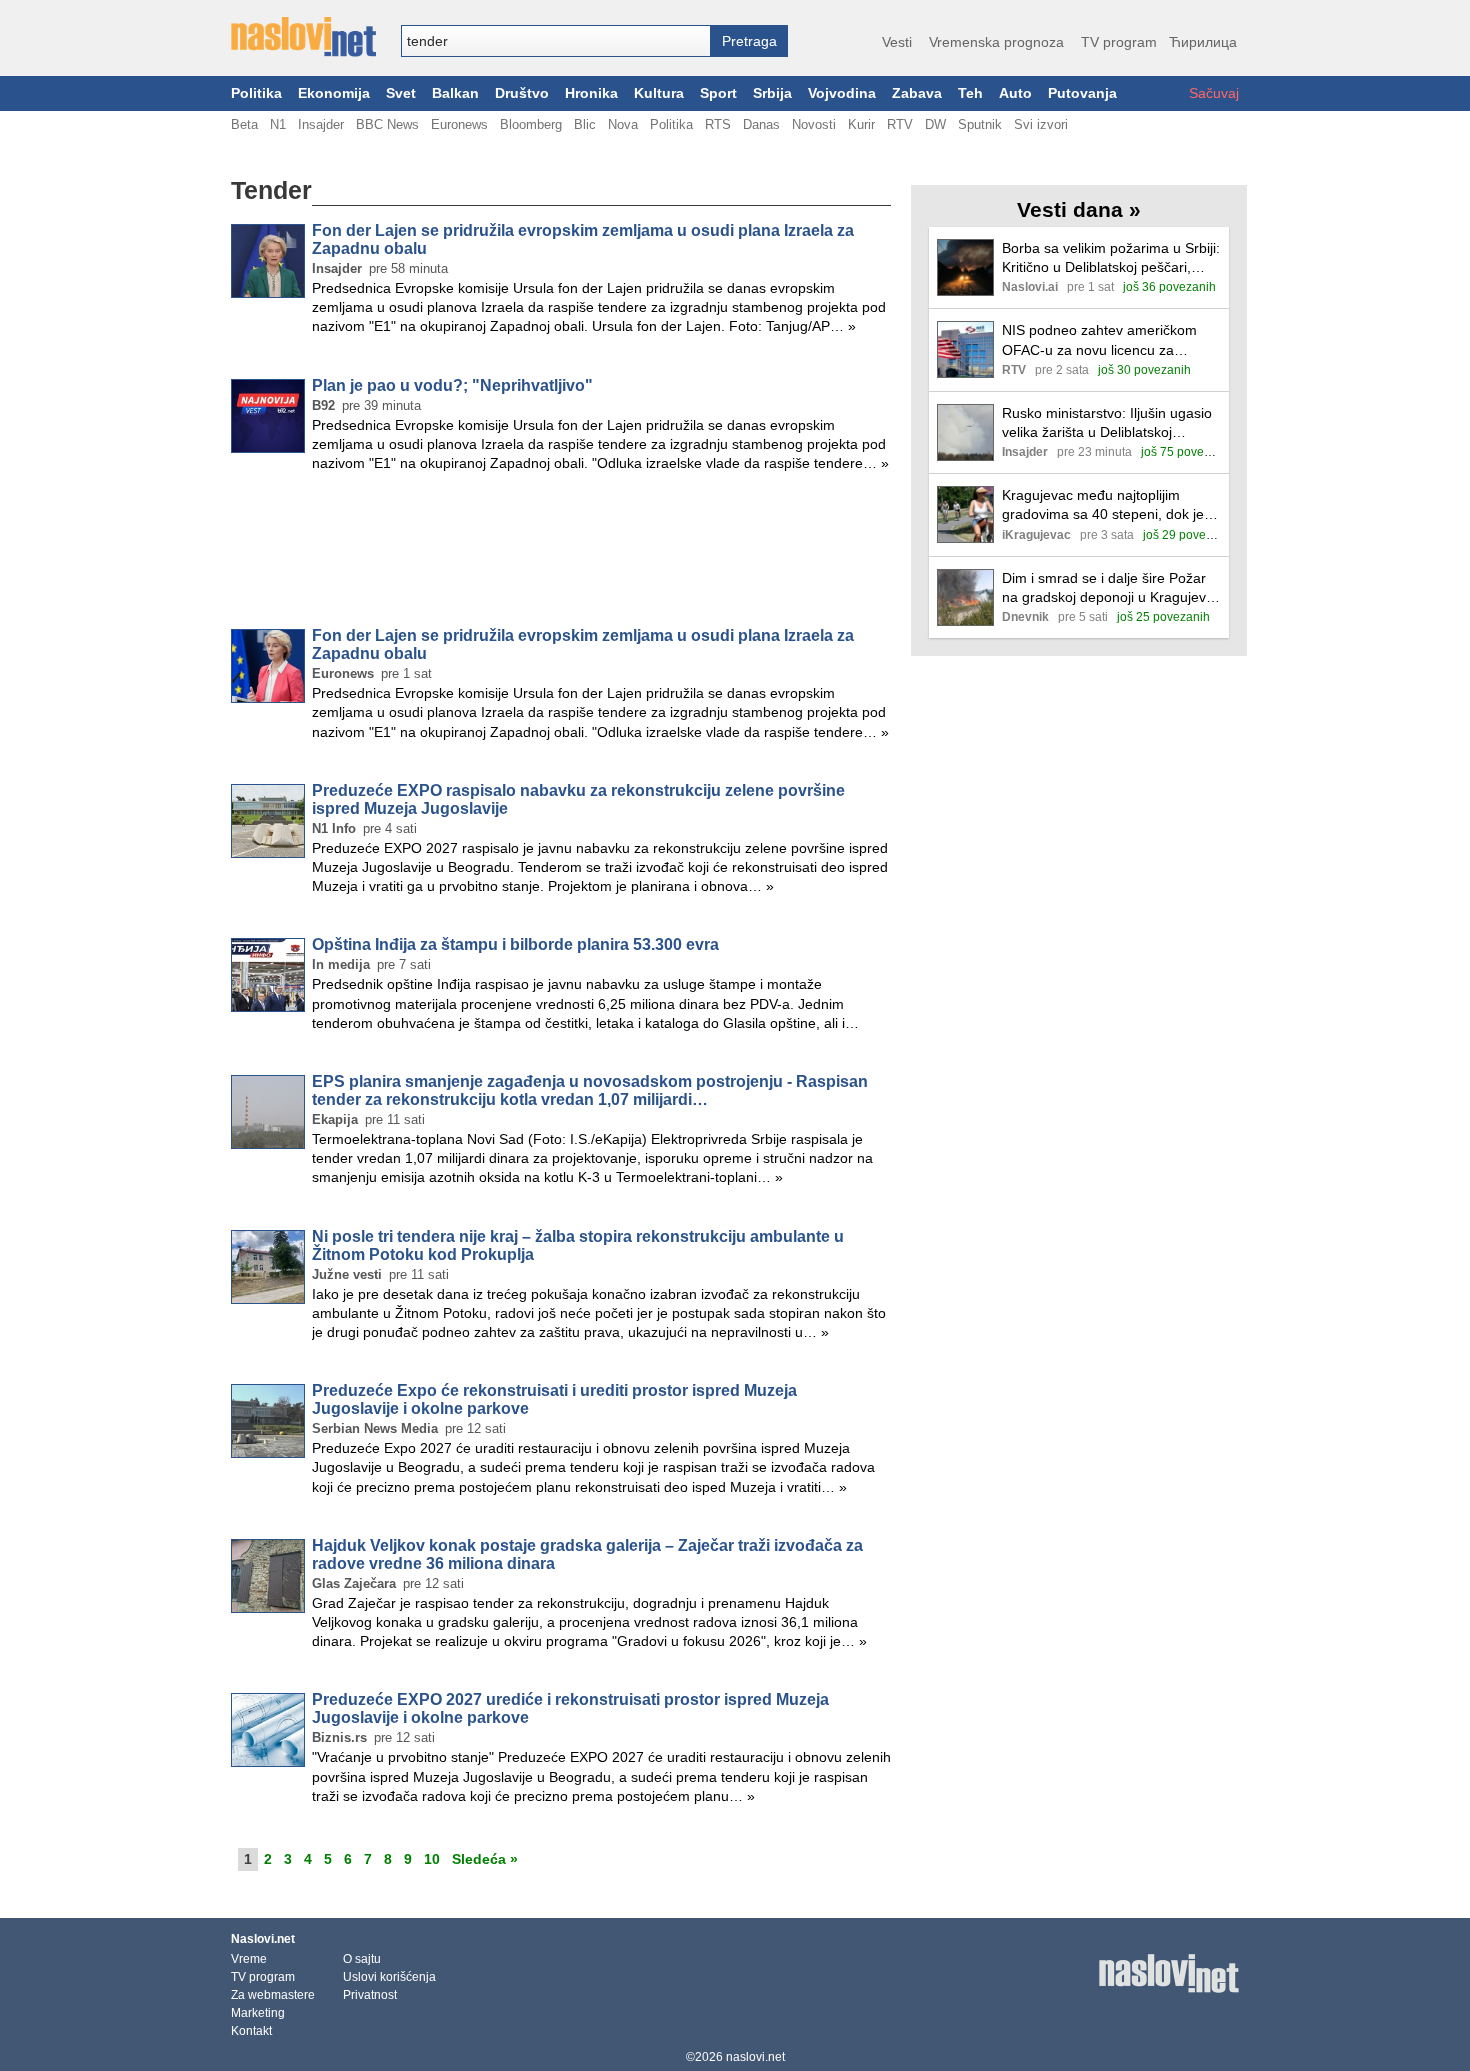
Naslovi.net (263, 1939)
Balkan (455, 93)
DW (935, 124)
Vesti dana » (1079, 209)
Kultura (659, 93)
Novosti (814, 124)
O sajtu (362, 1959)
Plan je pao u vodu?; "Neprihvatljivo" (452, 385)
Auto (1015, 93)
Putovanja (1082, 93)
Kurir (861, 124)
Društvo (522, 93)
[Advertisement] (561, 554)
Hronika (591, 93)
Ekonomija (334, 93)
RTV (900, 124)
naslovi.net (755, 2057)
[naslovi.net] (303, 37)
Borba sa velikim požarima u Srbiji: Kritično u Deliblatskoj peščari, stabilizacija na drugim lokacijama (1111, 258)
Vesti (897, 42)
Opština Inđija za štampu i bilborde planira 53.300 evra (515, 944)
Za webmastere (273, 1995)
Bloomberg (531, 124)
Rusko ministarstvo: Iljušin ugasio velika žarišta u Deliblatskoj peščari (1107, 423)
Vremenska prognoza (996, 42)
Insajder (321, 124)
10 (432, 1859)
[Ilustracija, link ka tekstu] (965, 269)
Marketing (258, 2013)
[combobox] (556, 41)
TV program (1119, 42)
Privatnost (370, 1995)
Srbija (772, 93)
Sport (718, 93)
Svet (401, 93)
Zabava (917, 93)
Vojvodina (842, 93)
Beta (244, 124)
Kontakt (251, 2031)
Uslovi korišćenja (389, 1977)
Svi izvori (1041, 124)
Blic (585, 124)
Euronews (459, 124)
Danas (761, 124)
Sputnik (980, 124)
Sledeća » (485, 1859)
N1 (278, 124)
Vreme (249, 1959)
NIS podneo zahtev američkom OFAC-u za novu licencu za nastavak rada (1099, 340)
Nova (623, 124)
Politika (256, 93)
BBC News (387, 124)
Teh (970, 93)
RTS (718, 124)
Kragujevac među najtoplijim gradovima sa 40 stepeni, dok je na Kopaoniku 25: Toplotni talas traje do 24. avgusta (1103, 505)
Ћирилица (1203, 42)
